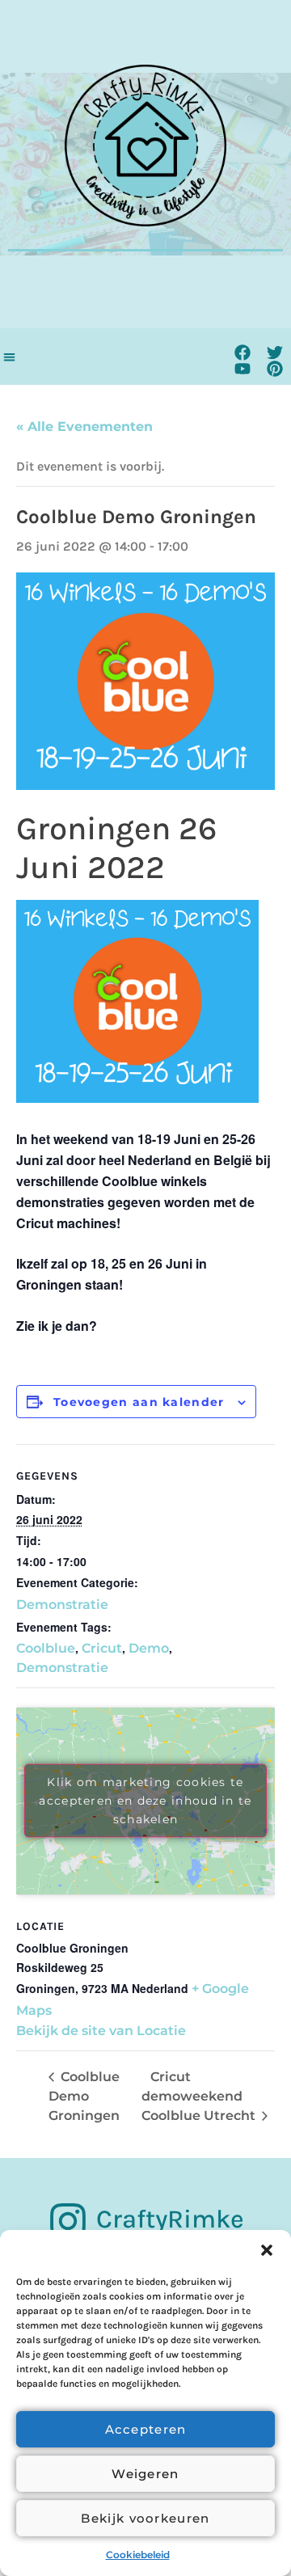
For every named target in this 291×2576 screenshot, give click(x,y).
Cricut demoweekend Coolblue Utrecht (200, 2096)
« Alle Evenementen (84, 427)
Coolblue (46, 1648)
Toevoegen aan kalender (139, 1402)
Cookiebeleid (138, 2555)
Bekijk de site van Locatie (101, 2031)
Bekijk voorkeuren (145, 2518)
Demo (149, 1648)
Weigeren (145, 2474)
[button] (267, 2250)
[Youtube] (242, 369)
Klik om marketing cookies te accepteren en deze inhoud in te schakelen (145, 1801)
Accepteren (146, 2429)
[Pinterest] (275, 369)
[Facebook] (242, 353)
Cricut (102, 1648)
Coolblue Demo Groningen (84, 2096)
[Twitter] (275, 353)
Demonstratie (62, 1605)
